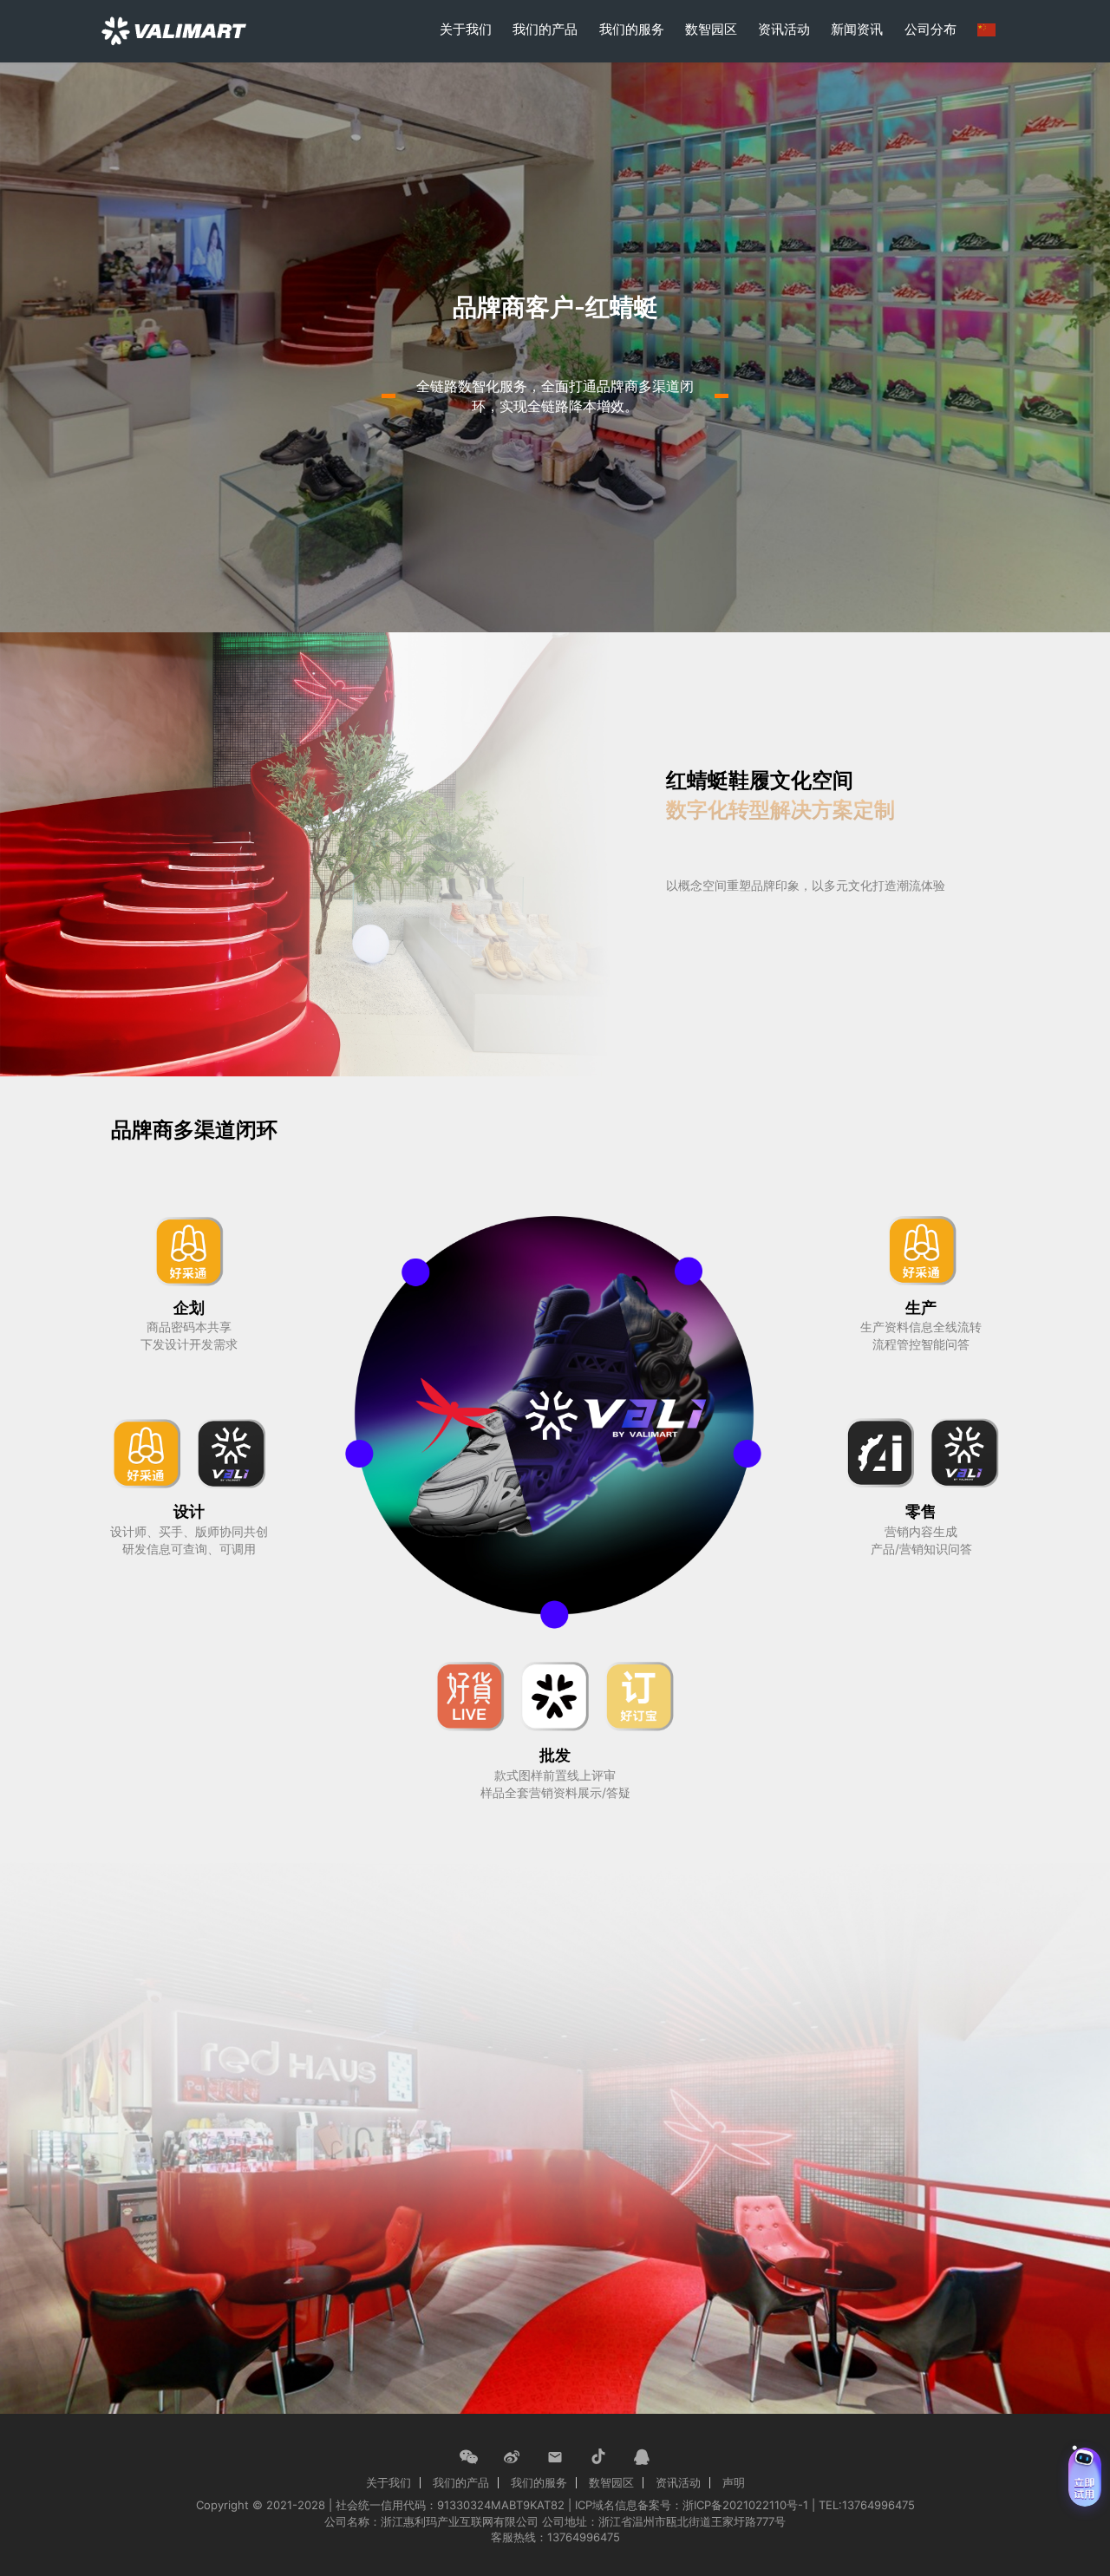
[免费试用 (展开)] (1085, 2477)
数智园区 (711, 29)
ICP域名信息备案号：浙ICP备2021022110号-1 (692, 2505)
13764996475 (584, 2537)
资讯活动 (784, 29)
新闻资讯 (857, 29)
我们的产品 (545, 29)
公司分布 (930, 29)
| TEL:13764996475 (863, 2505)
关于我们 (466, 29)
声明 (734, 2482)
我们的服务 (632, 29)
